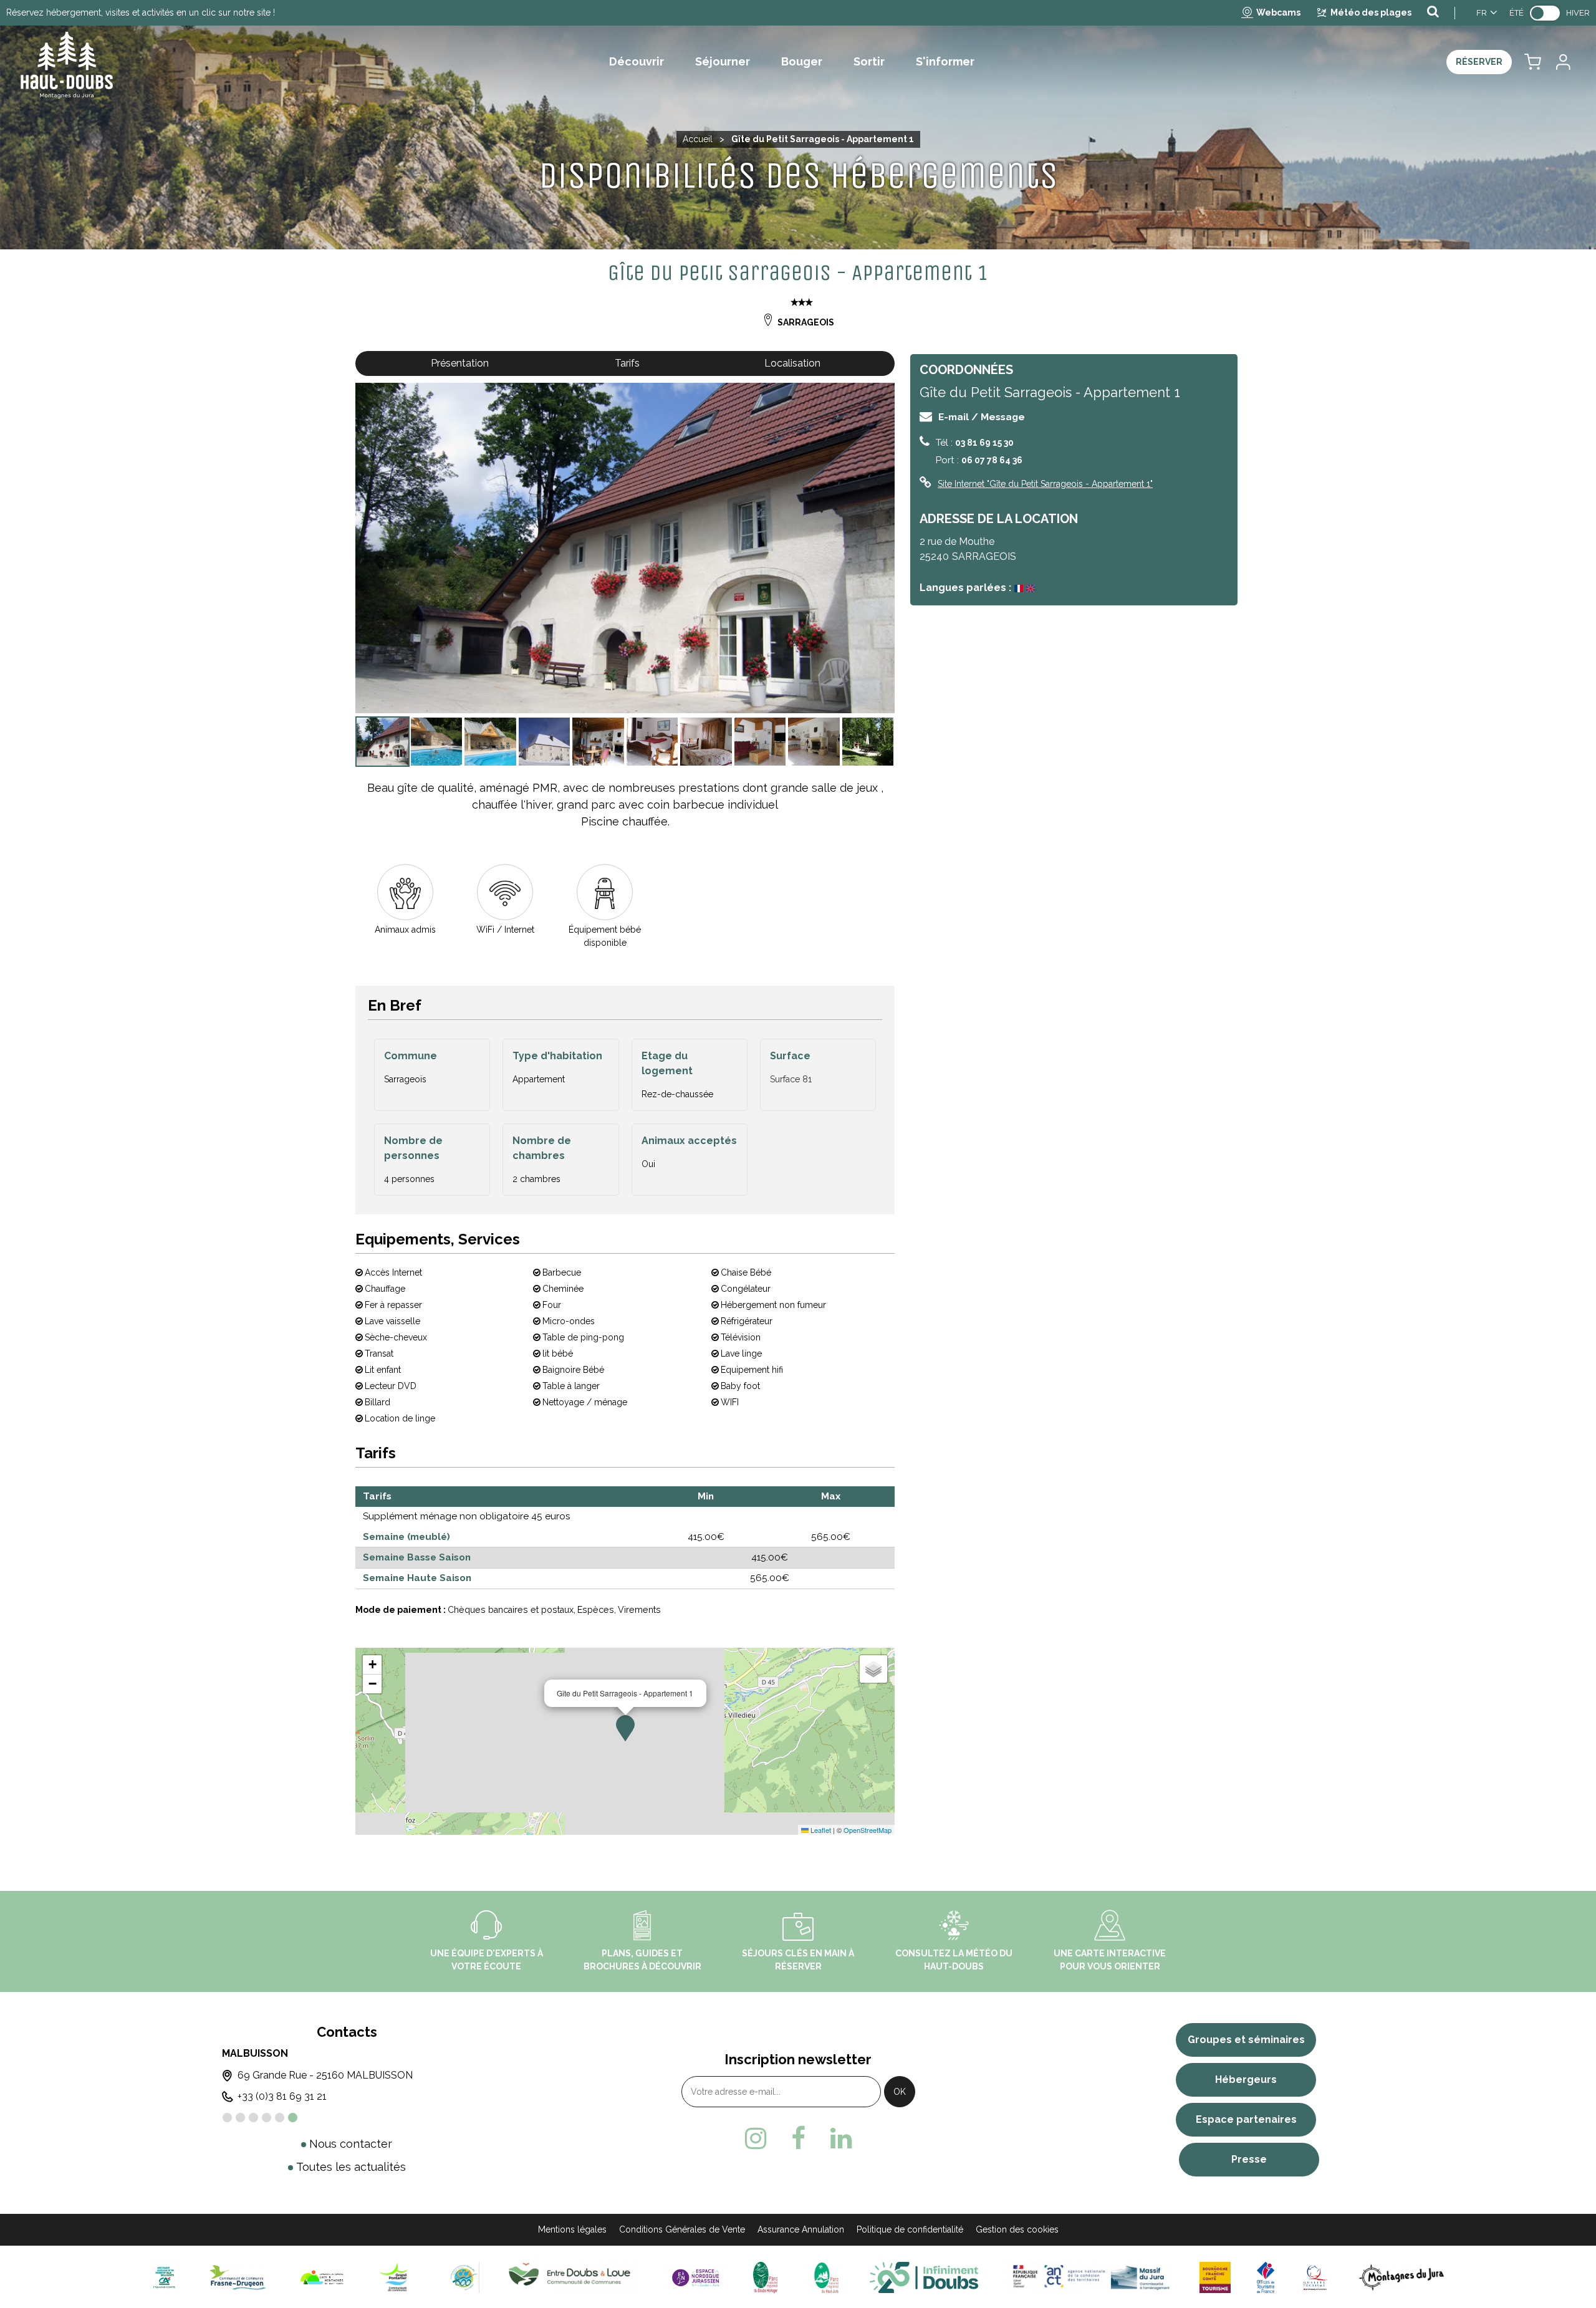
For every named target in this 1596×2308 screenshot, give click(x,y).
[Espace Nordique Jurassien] (696, 2277)
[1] (227, 2118)
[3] (253, 2118)
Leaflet (820, 1830)
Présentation (460, 363)
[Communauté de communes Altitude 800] (464, 2277)
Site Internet (1045, 484)
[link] (1545, 13)
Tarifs (627, 363)
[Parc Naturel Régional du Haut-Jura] (824, 2277)
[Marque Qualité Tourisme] (1315, 2277)
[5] (280, 2118)
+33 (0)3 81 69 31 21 (282, 2096)
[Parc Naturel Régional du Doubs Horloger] (765, 2277)
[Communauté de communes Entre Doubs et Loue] (572, 2277)
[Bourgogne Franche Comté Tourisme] (1215, 2277)
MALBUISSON (255, 2053)
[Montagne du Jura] (1402, 2277)
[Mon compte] (1562, 62)
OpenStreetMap (868, 1830)
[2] (240, 2118)
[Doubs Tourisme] (924, 2277)
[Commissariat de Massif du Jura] (1089, 2277)
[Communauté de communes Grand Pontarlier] (398, 2277)
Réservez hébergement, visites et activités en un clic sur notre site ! (141, 12)
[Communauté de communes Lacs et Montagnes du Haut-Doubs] (322, 2277)
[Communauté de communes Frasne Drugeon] (238, 2277)
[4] (267, 2118)
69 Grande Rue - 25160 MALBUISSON (325, 2075)
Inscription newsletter (798, 2059)
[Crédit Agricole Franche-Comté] (164, 2277)
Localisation (792, 363)
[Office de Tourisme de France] (1266, 2277)
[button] (1533, 62)
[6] (293, 2118)
